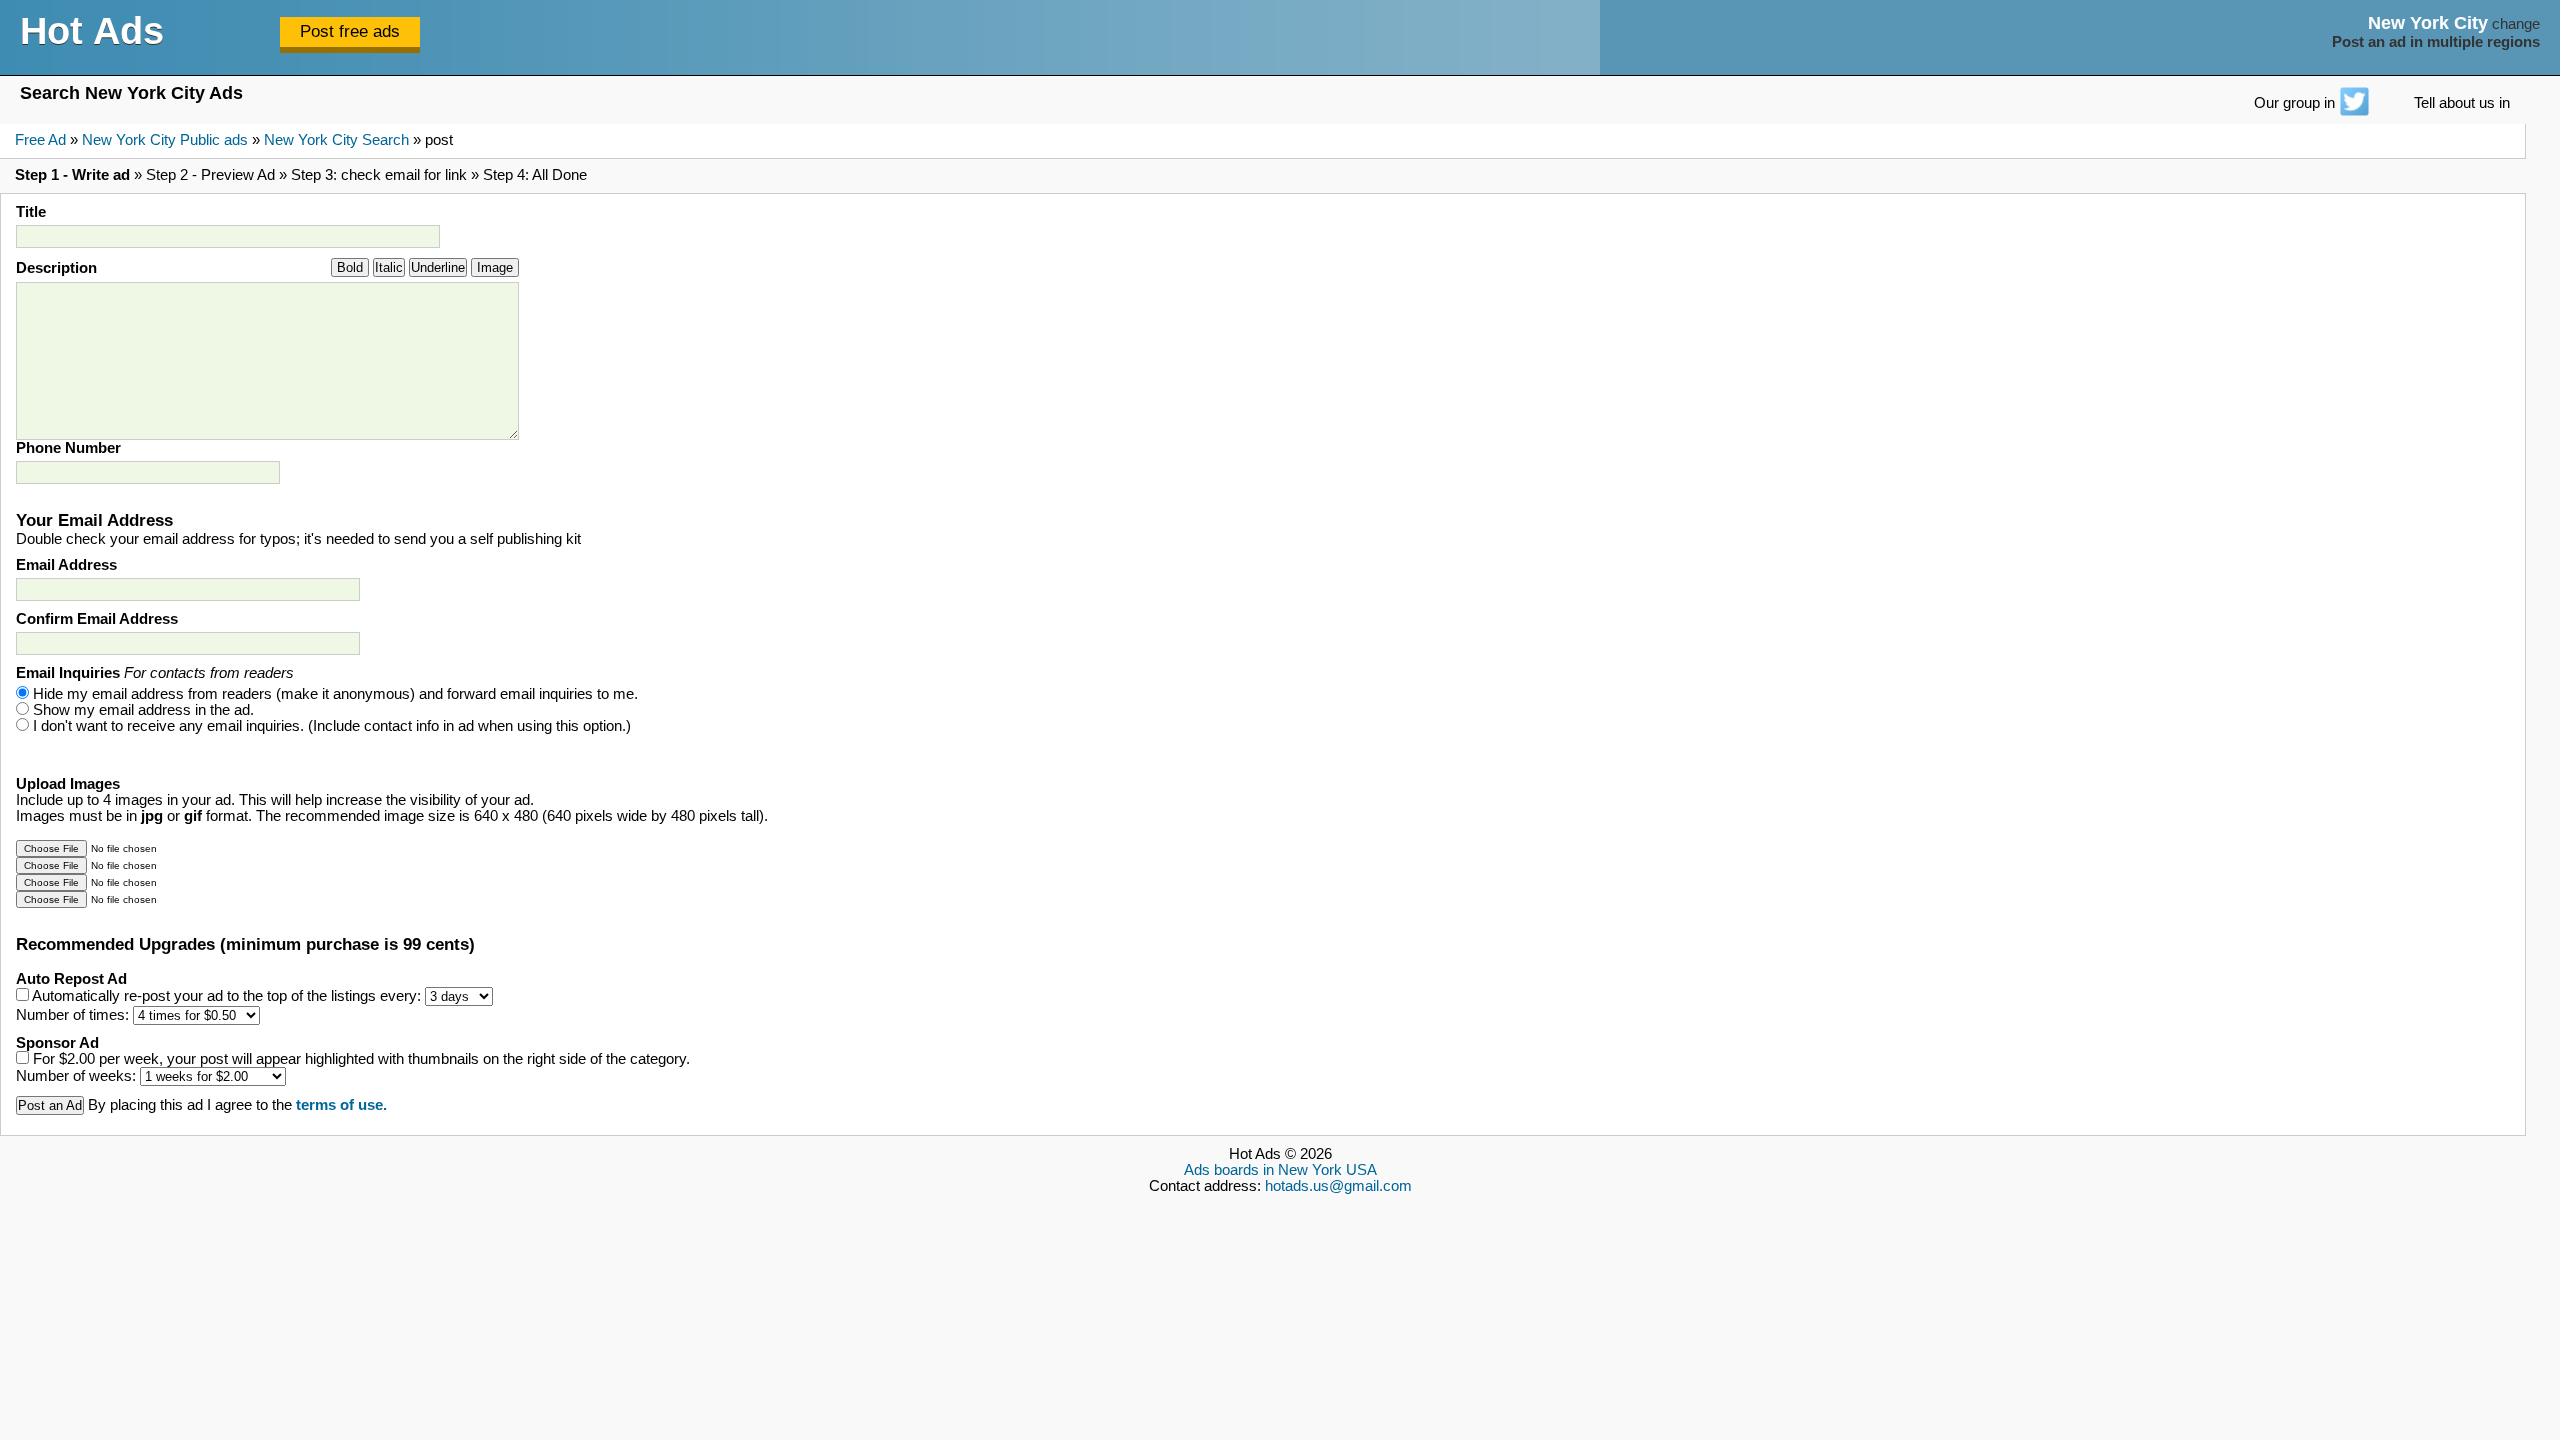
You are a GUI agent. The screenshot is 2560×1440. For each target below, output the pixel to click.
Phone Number (68, 448)
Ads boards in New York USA (1280, 1170)
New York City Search (336, 140)
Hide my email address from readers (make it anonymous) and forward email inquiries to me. (335, 694)
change (2516, 24)
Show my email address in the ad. (143, 710)
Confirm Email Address (97, 619)
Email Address (66, 565)
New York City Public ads (165, 140)
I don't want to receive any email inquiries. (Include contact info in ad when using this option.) (332, 726)
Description (56, 268)
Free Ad (40, 140)
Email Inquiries (155, 673)
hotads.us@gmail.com (1338, 1186)
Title (31, 212)
